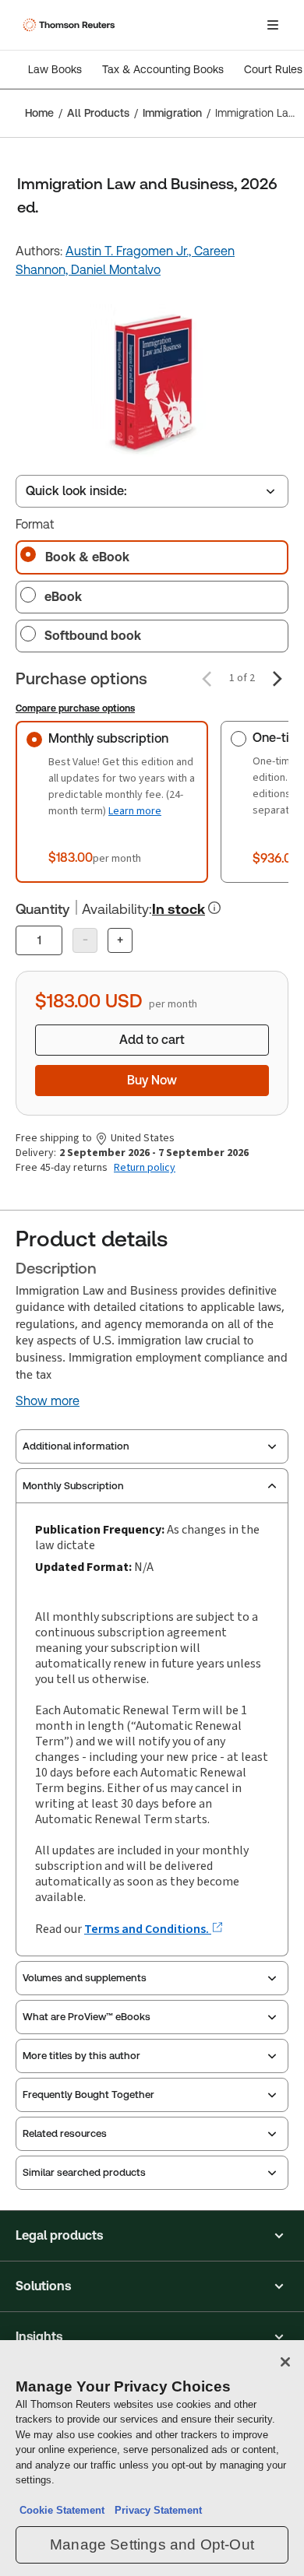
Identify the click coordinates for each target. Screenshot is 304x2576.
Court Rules (273, 69)
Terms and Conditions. (148, 1929)
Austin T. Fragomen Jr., (130, 251)
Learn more (135, 811)
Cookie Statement (62, 2510)
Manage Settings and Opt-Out (152, 2544)
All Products (98, 113)
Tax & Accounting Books (163, 69)
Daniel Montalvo (116, 270)
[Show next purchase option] (277, 679)
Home (39, 113)
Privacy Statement (155, 2510)
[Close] (285, 2362)
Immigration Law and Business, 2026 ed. (255, 113)
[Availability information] (214, 908)
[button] (152, 2236)
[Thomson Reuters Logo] (71, 25)
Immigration (172, 113)
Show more (48, 1401)
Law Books (55, 69)
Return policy (145, 1168)
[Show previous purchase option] (207, 679)
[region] (152, 2458)
